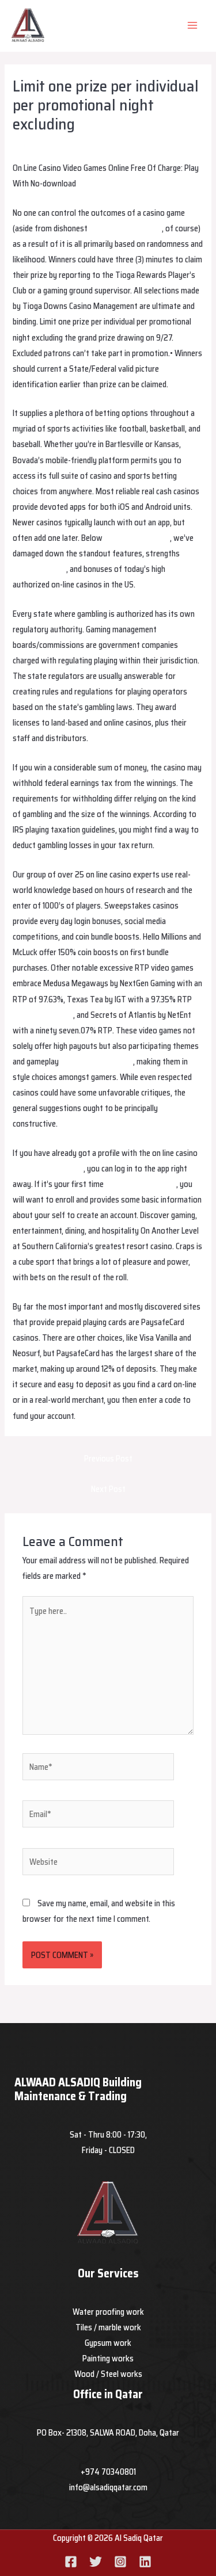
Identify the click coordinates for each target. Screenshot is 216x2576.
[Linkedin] (145, 2562)
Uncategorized (103, 145)
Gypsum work (108, 2343)
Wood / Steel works (108, 2374)
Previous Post (108, 1458)
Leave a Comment (43, 145)
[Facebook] (71, 2562)
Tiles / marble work (108, 2327)
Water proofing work (108, 2312)
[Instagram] (120, 2562)
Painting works (108, 2358)
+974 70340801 (108, 2472)
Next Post (108, 1489)
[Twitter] (96, 2562)
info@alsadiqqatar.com (108, 2487)
